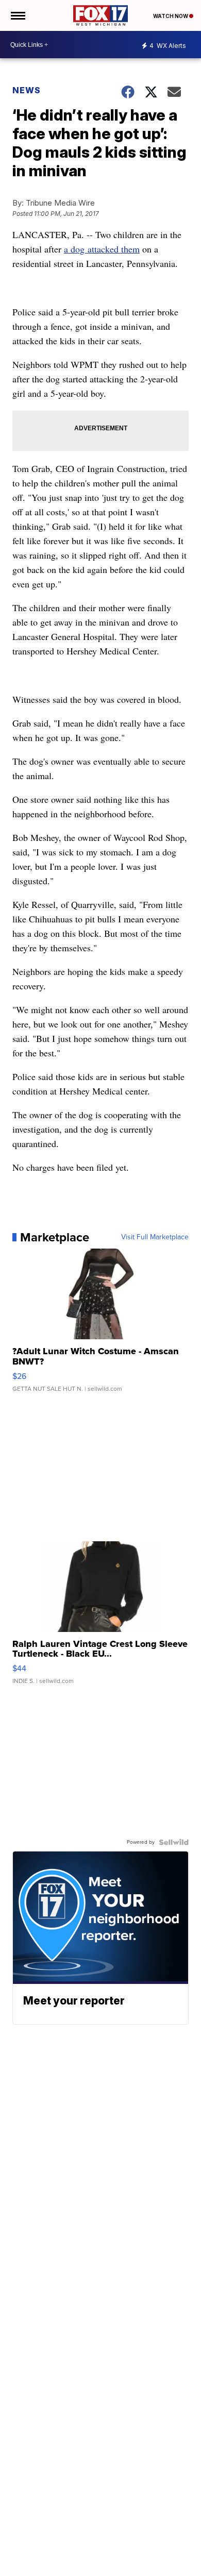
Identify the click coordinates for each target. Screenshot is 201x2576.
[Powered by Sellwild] (174, 1842)
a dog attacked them (102, 249)
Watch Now (171, 16)
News (27, 90)
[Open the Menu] (17, 15)
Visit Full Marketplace (155, 1237)
